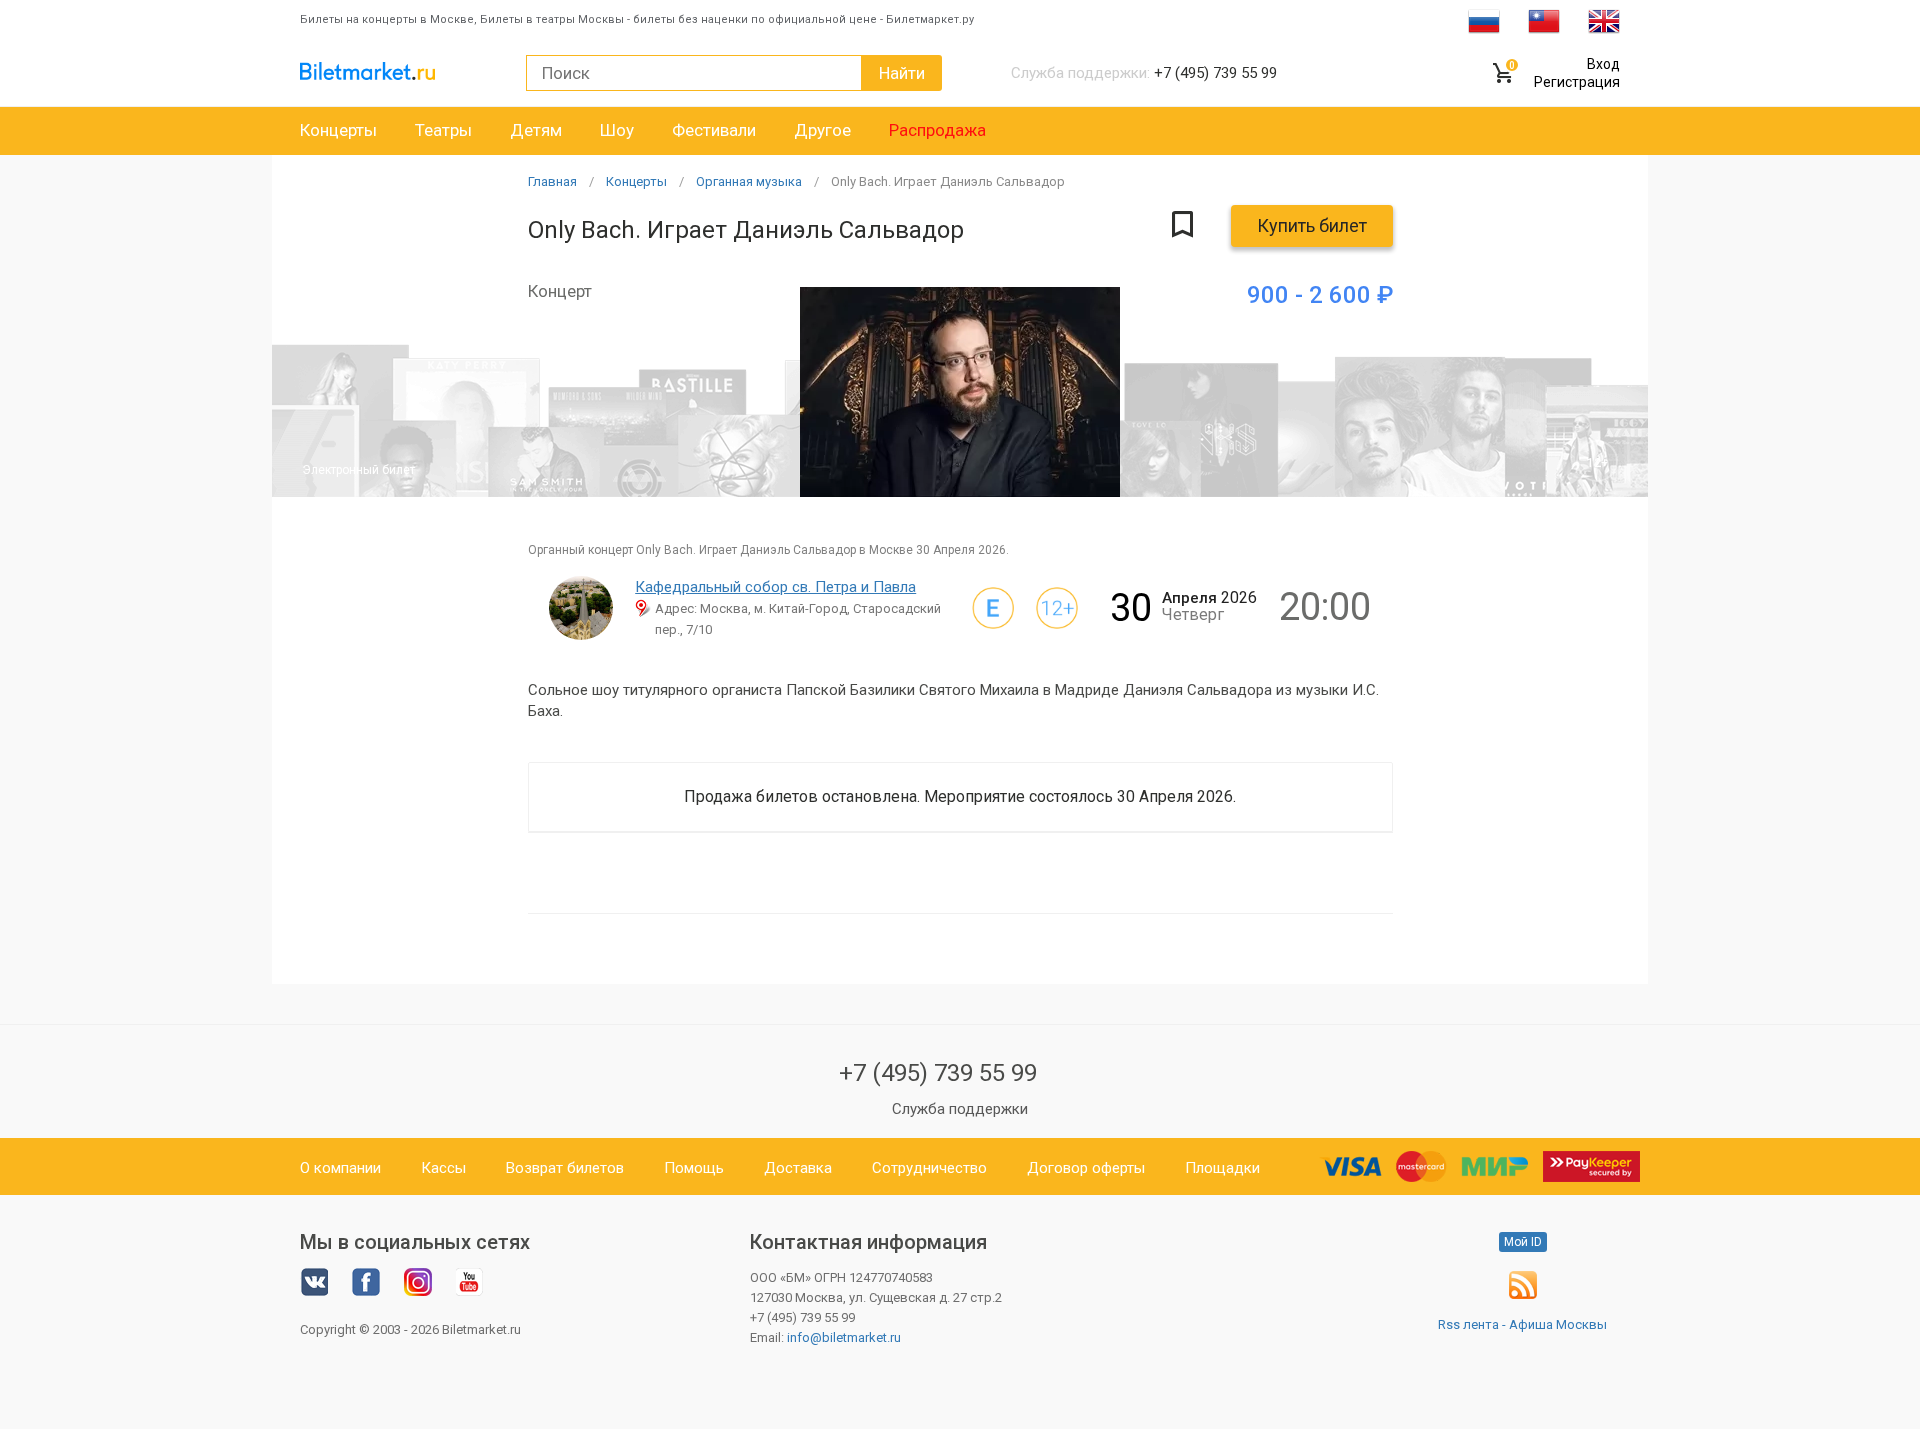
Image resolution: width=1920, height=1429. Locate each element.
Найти (902, 73)
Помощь (694, 1168)
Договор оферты (1086, 1168)
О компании (340, 1168)
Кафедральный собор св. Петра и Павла (775, 587)
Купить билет (1312, 225)
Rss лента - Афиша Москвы (1522, 1324)
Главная (552, 181)
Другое (822, 130)
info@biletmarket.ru (844, 1337)
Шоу (617, 130)
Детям (536, 130)
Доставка (798, 1168)
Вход (1603, 64)
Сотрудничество (929, 1168)
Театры (443, 130)
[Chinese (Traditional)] (1544, 20)
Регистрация (1577, 82)
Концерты (338, 130)
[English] (1604, 20)
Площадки (1222, 1168)
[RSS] (1523, 1294)
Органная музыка (749, 181)
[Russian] (1484, 20)
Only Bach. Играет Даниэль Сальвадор (948, 181)
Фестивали (714, 130)
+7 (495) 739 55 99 (938, 1073)
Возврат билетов (565, 1168)
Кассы (443, 1168)
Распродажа (937, 130)
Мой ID (1523, 1242)
